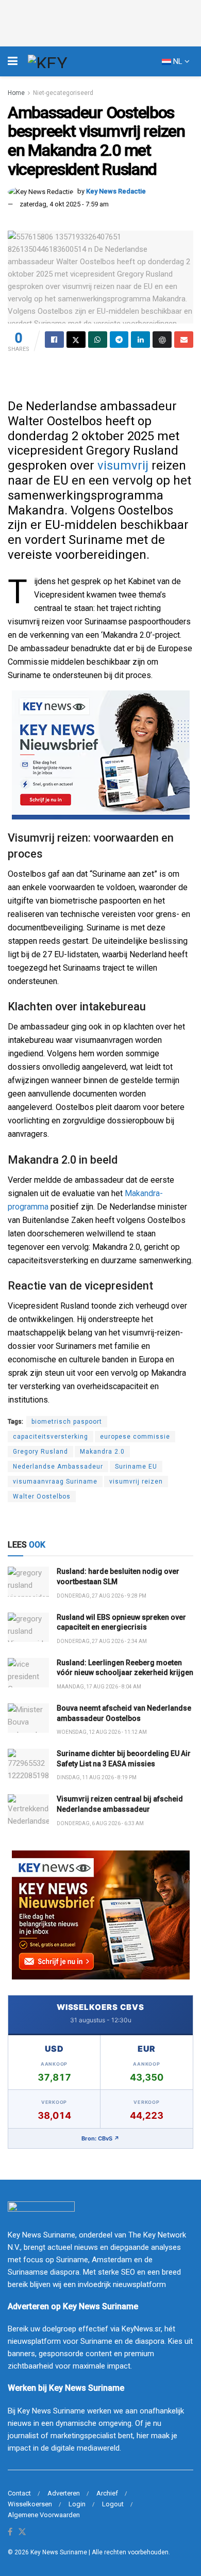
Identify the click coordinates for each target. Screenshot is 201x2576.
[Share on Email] (184, 340)
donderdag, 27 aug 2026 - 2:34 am (102, 1641)
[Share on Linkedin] (140, 340)
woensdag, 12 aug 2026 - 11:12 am (102, 1732)
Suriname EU (136, 1467)
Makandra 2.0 (102, 1452)
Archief (107, 2493)
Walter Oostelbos (42, 1496)
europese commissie (135, 1437)
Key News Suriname (59, 2552)
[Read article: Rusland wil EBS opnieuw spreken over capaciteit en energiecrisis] (28, 1627)
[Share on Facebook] (54, 340)
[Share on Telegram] (119, 340)
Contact (19, 2493)
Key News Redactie (116, 191)
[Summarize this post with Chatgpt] (162, 340)
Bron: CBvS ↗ (100, 2138)
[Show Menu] (13, 61)
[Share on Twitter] (76, 340)
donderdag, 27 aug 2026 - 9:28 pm (102, 1596)
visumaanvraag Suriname (55, 1482)
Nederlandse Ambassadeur (58, 1467)
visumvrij (123, 465)
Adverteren (64, 2493)
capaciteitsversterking (51, 1437)
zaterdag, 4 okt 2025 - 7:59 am (64, 204)
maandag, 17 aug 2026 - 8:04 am (99, 1687)
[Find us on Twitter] (22, 2532)
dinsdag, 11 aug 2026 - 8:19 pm (97, 1777)
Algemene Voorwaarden (44, 2515)
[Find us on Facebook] (10, 2532)
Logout (113, 2504)
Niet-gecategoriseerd (63, 93)
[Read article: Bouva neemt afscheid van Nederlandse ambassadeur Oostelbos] (28, 1718)
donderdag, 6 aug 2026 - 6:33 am (100, 1823)
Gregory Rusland (40, 1452)
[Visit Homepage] (66, 61)
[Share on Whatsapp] (98, 340)
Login (77, 2504)
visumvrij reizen (136, 1482)
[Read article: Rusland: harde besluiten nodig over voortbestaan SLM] (28, 1581)
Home (16, 93)
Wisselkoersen (30, 2504)
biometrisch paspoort (67, 1422)
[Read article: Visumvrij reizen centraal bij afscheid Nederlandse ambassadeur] (28, 1809)
